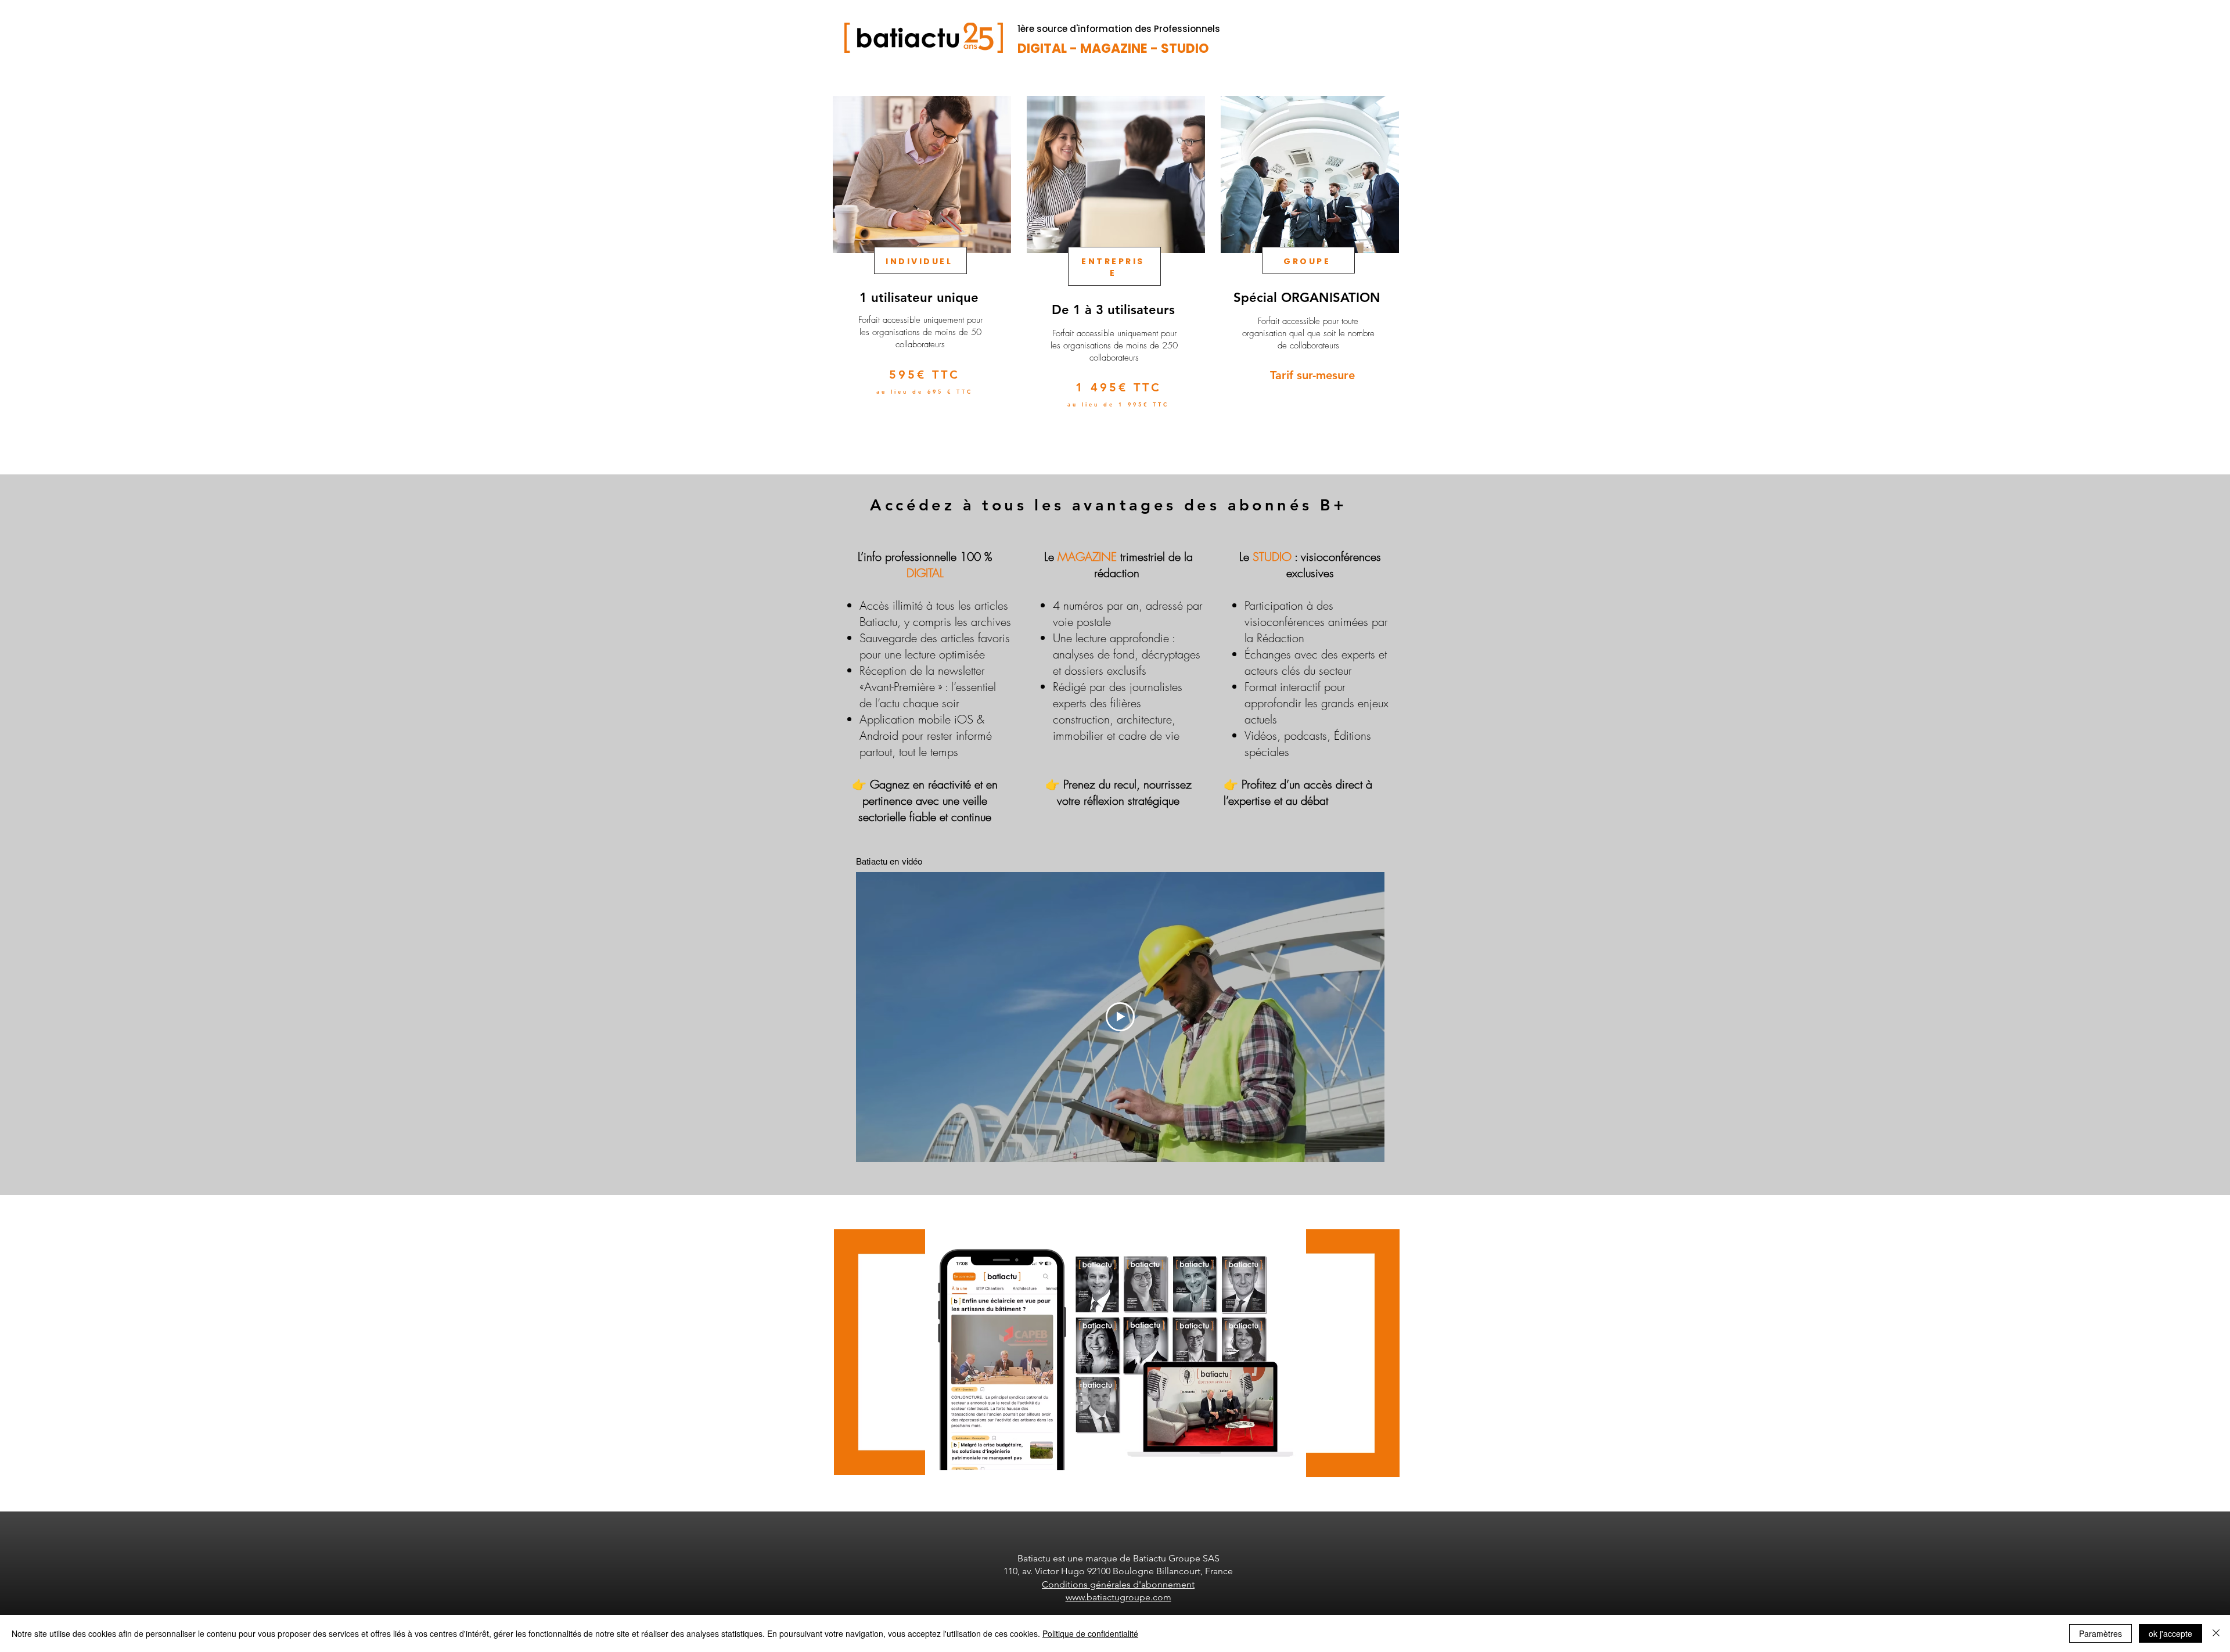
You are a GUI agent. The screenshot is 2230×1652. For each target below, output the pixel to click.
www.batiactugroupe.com (1118, 1597)
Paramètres (2100, 1633)
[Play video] (1120, 1017)
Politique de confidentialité (1090, 1633)
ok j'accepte (2170, 1633)
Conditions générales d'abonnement (1118, 1584)
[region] (921, 272)
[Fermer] (2216, 1633)
